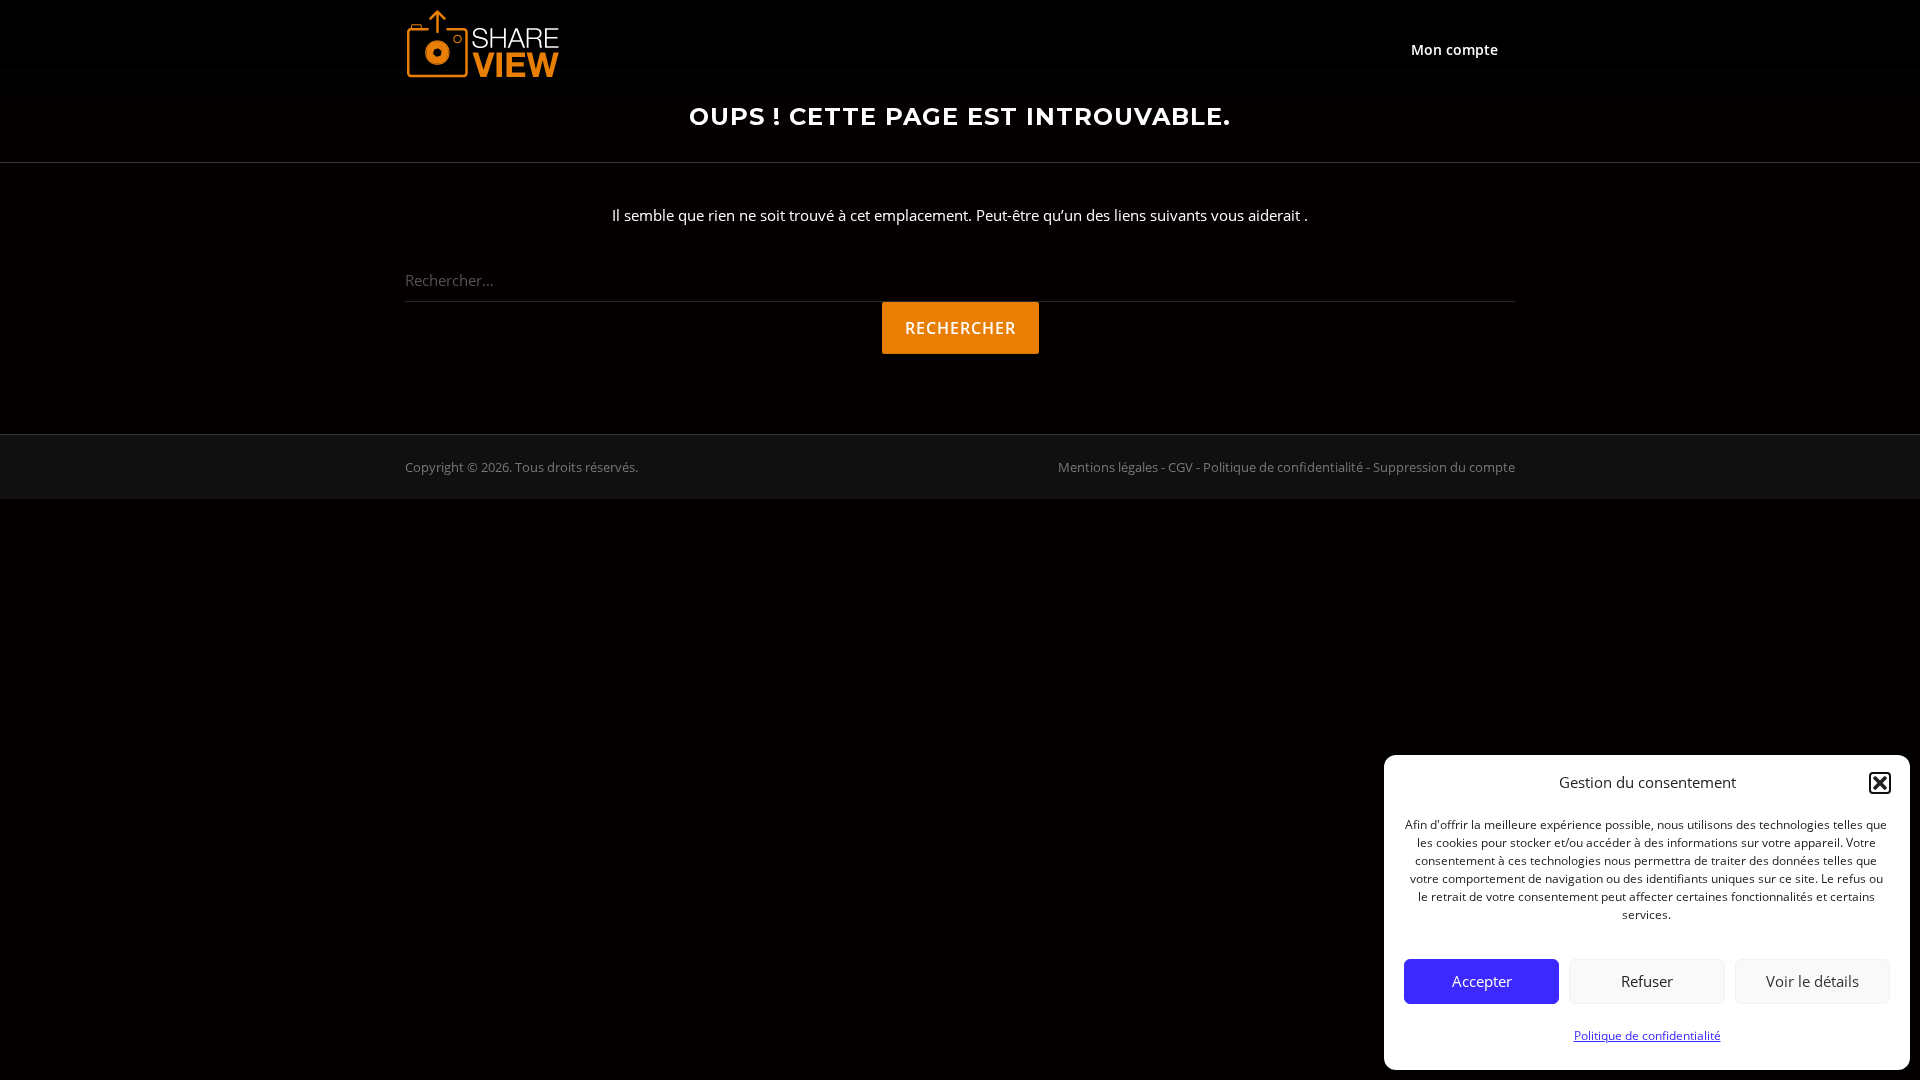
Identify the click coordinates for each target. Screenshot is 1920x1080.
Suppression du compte (1444, 467)
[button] (1880, 783)
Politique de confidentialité (1647, 1035)
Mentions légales (1108, 467)
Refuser (1647, 981)
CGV (1180, 467)
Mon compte (1454, 49)
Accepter (1482, 981)
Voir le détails (1812, 981)
